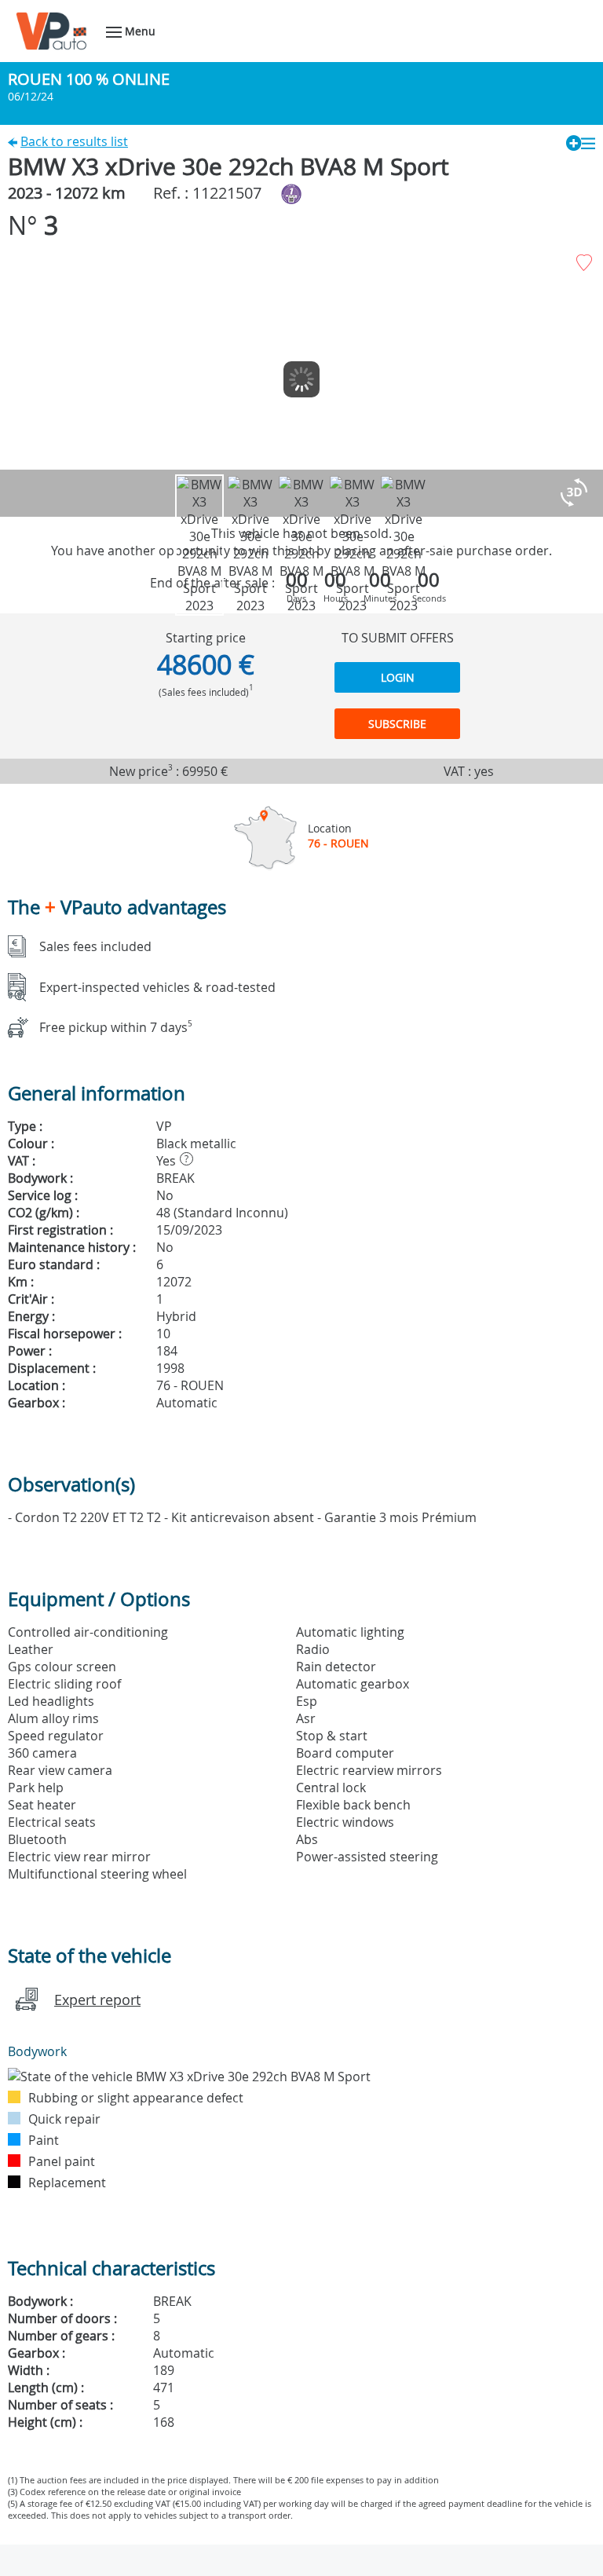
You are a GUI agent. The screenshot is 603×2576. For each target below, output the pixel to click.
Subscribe (397, 724)
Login (398, 677)
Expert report (97, 2000)
